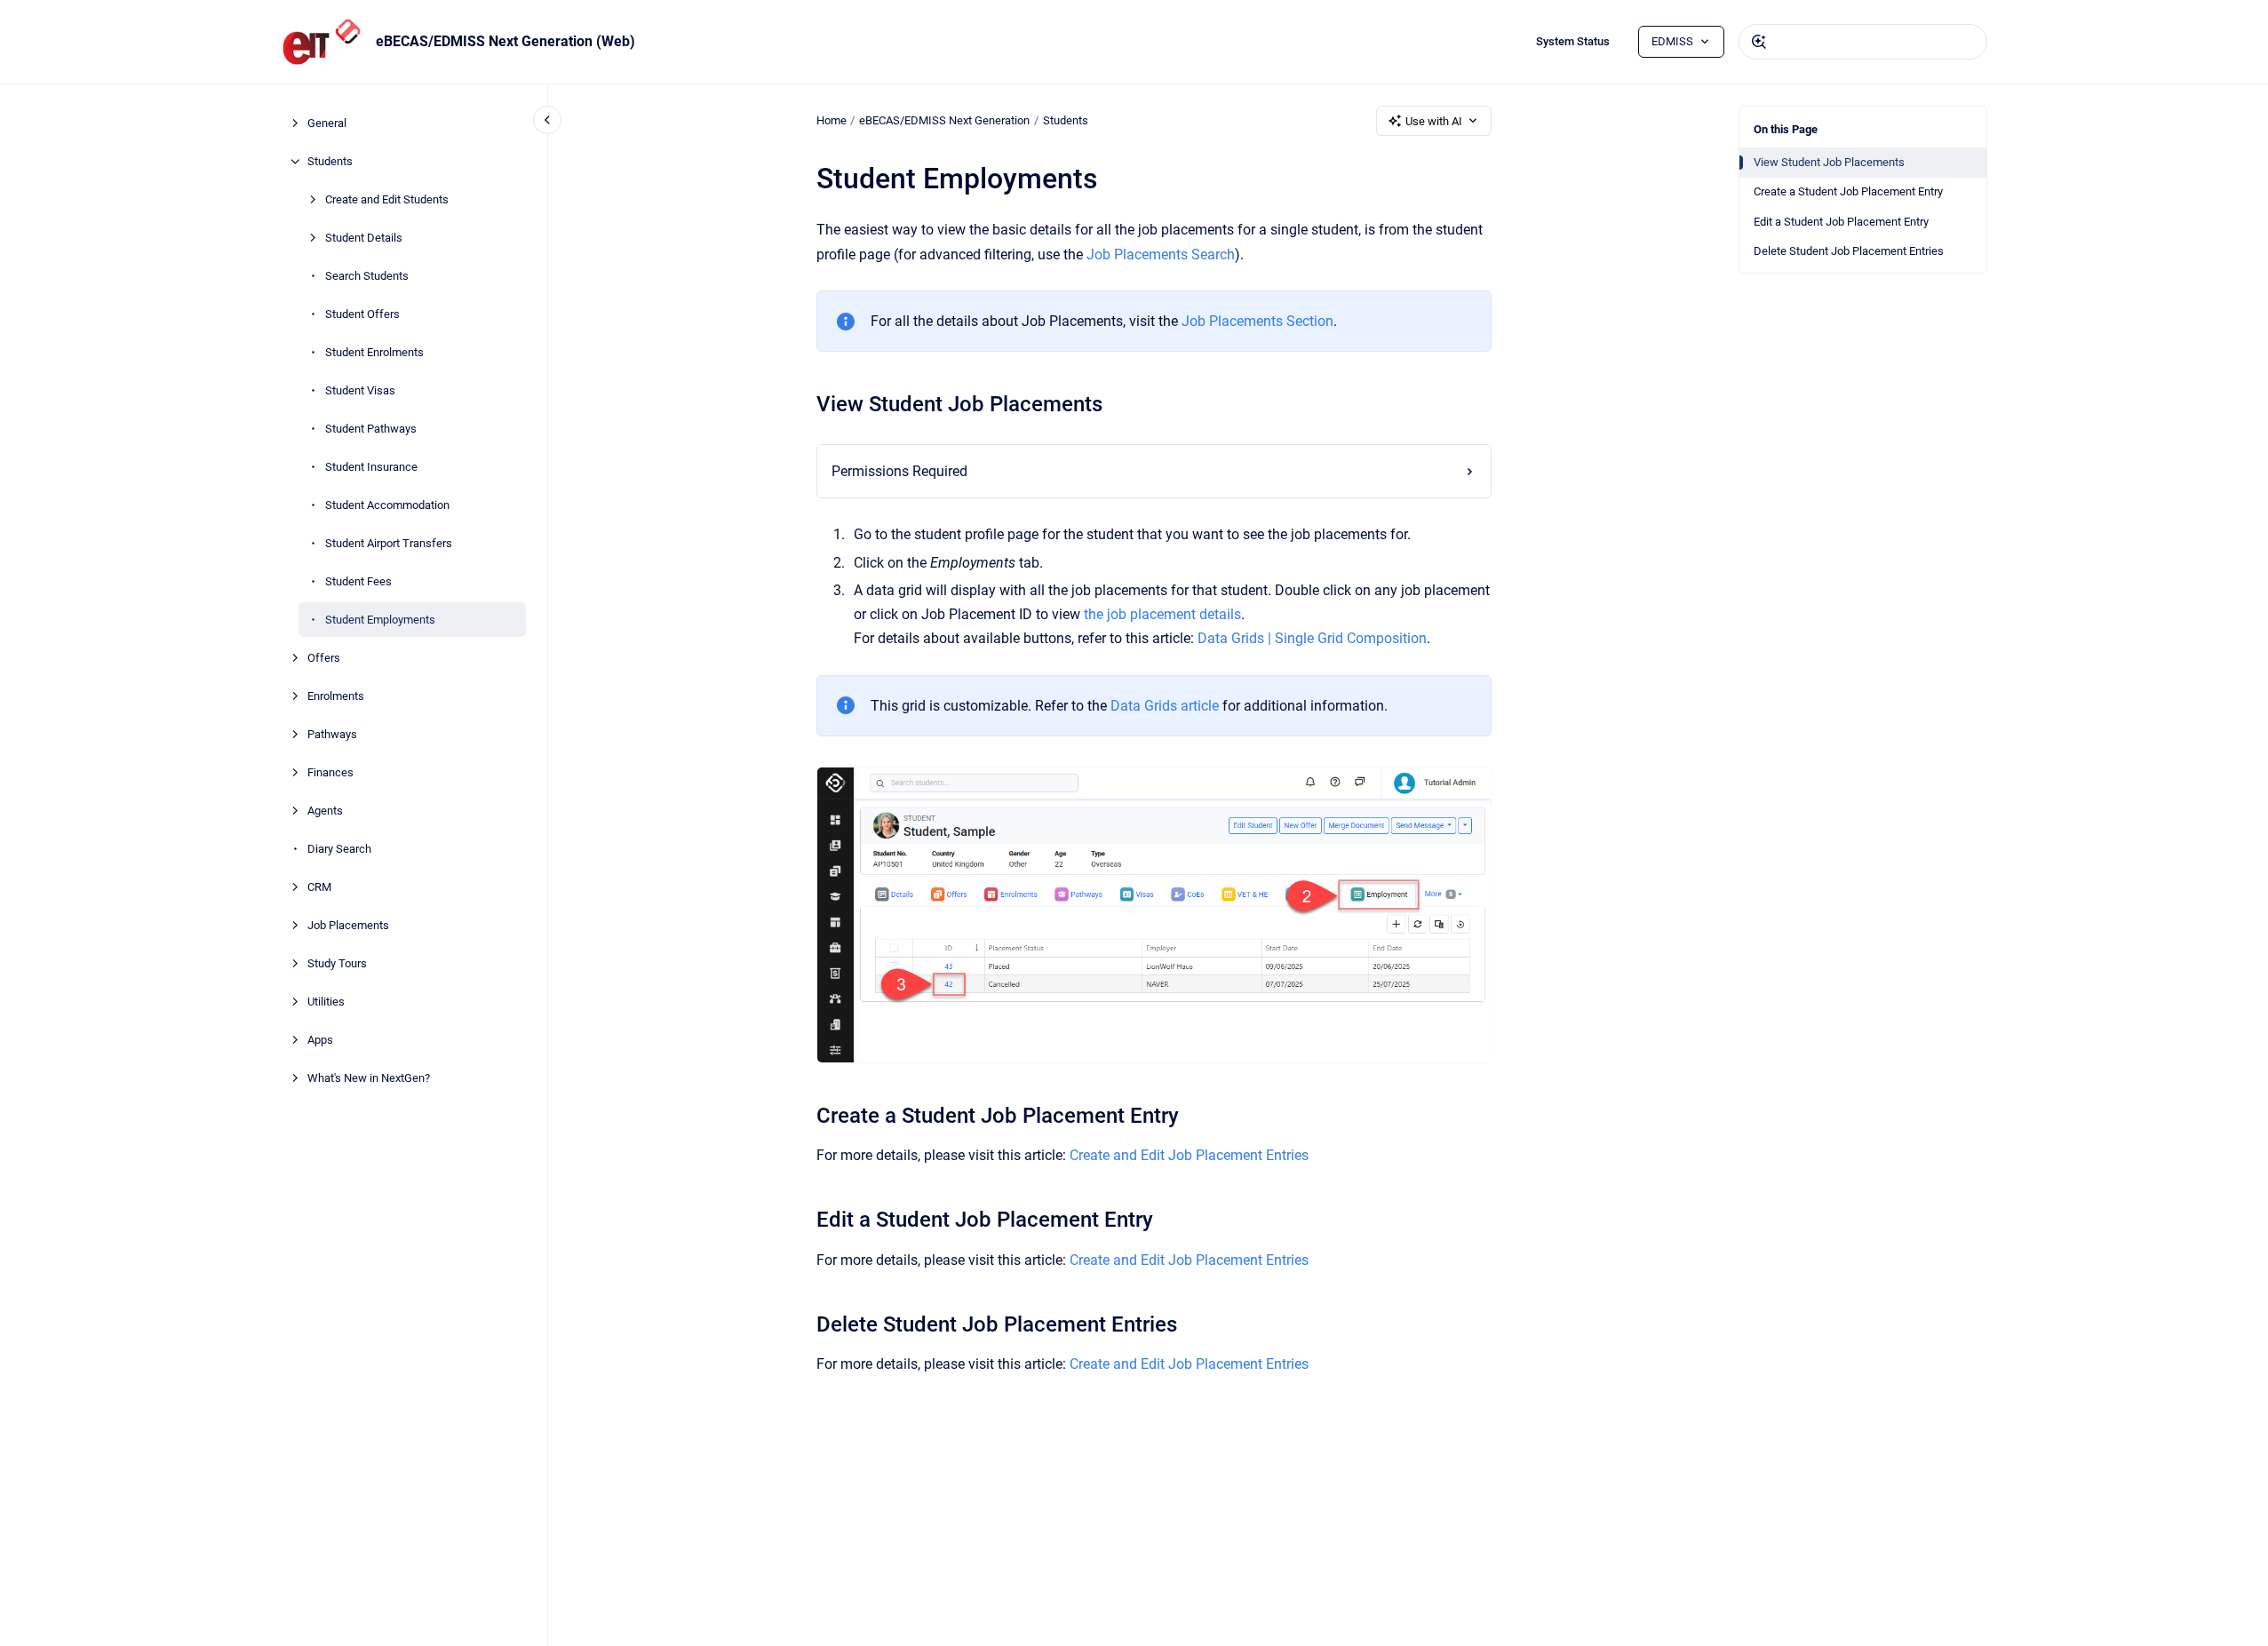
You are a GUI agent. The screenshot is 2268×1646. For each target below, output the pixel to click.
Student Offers (362, 314)
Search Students (367, 276)
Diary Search (339, 849)
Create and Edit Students (387, 199)
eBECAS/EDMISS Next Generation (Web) (505, 41)
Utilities (326, 1002)
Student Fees (358, 581)
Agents (325, 811)
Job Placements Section (1257, 321)
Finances (330, 772)
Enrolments (336, 696)
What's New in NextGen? (369, 1078)
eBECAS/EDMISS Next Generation (944, 120)
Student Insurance (371, 467)
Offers (324, 658)
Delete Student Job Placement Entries (1849, 251)
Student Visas (360, 390)
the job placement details (1162, 614)
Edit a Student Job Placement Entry (1841, 222)
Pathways (332, 734)
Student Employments (380, 620)
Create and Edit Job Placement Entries (1189, 1155)
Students (330, 161)
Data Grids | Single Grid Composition (1312, 638)
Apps (320, 1040)
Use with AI (1434, 121)
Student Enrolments (374, 352)
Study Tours (337, 963)
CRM (319, 887)
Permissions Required (899, 471)
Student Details (364, 238)
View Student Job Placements (1829, 162)
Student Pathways (371, 429)
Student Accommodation (387, 505)
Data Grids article (1165, 706)
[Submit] (1759, 42)
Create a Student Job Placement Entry (1848, 191)
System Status (1573, 41)
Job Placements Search (1161, 254)
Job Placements (348, 925)
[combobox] (1863, 42)
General (327, 123)
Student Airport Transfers (389, 543)
